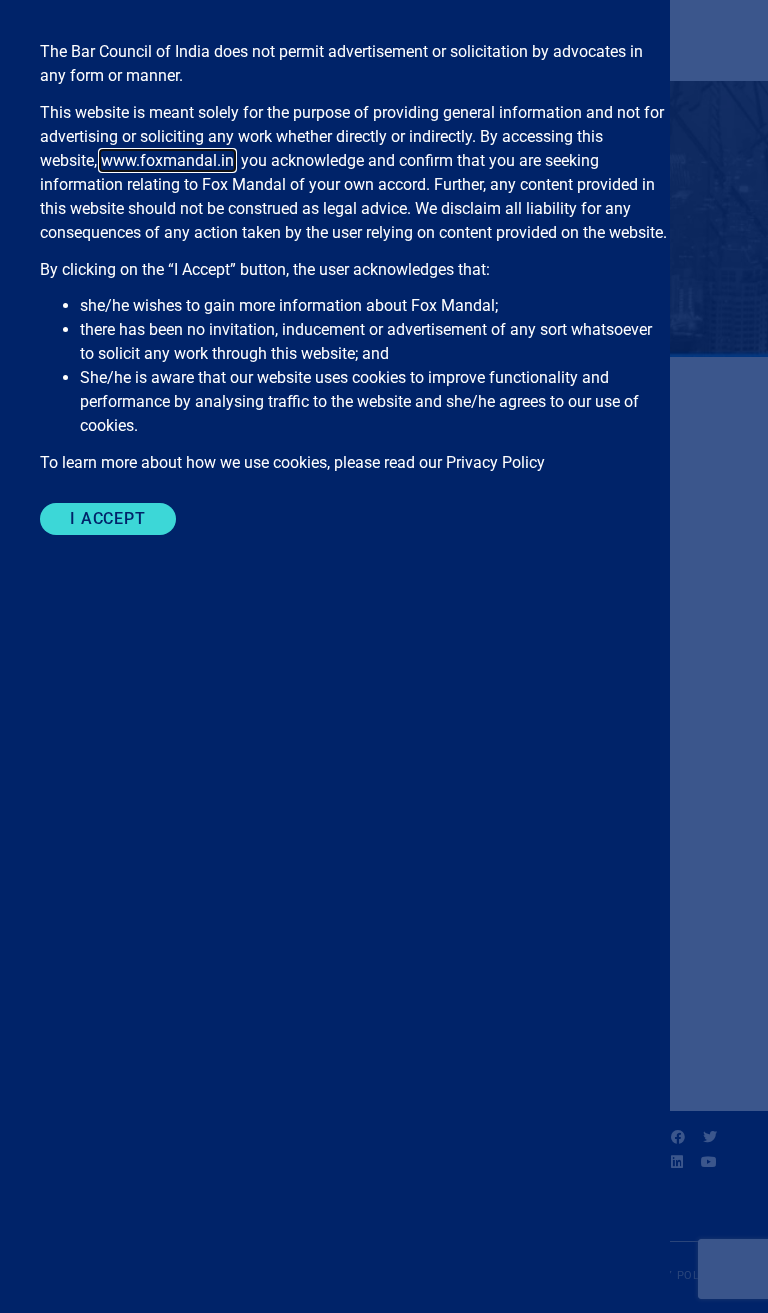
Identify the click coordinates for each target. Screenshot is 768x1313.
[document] (384, 656)
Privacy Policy (495, 462)
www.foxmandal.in (167, 160)
